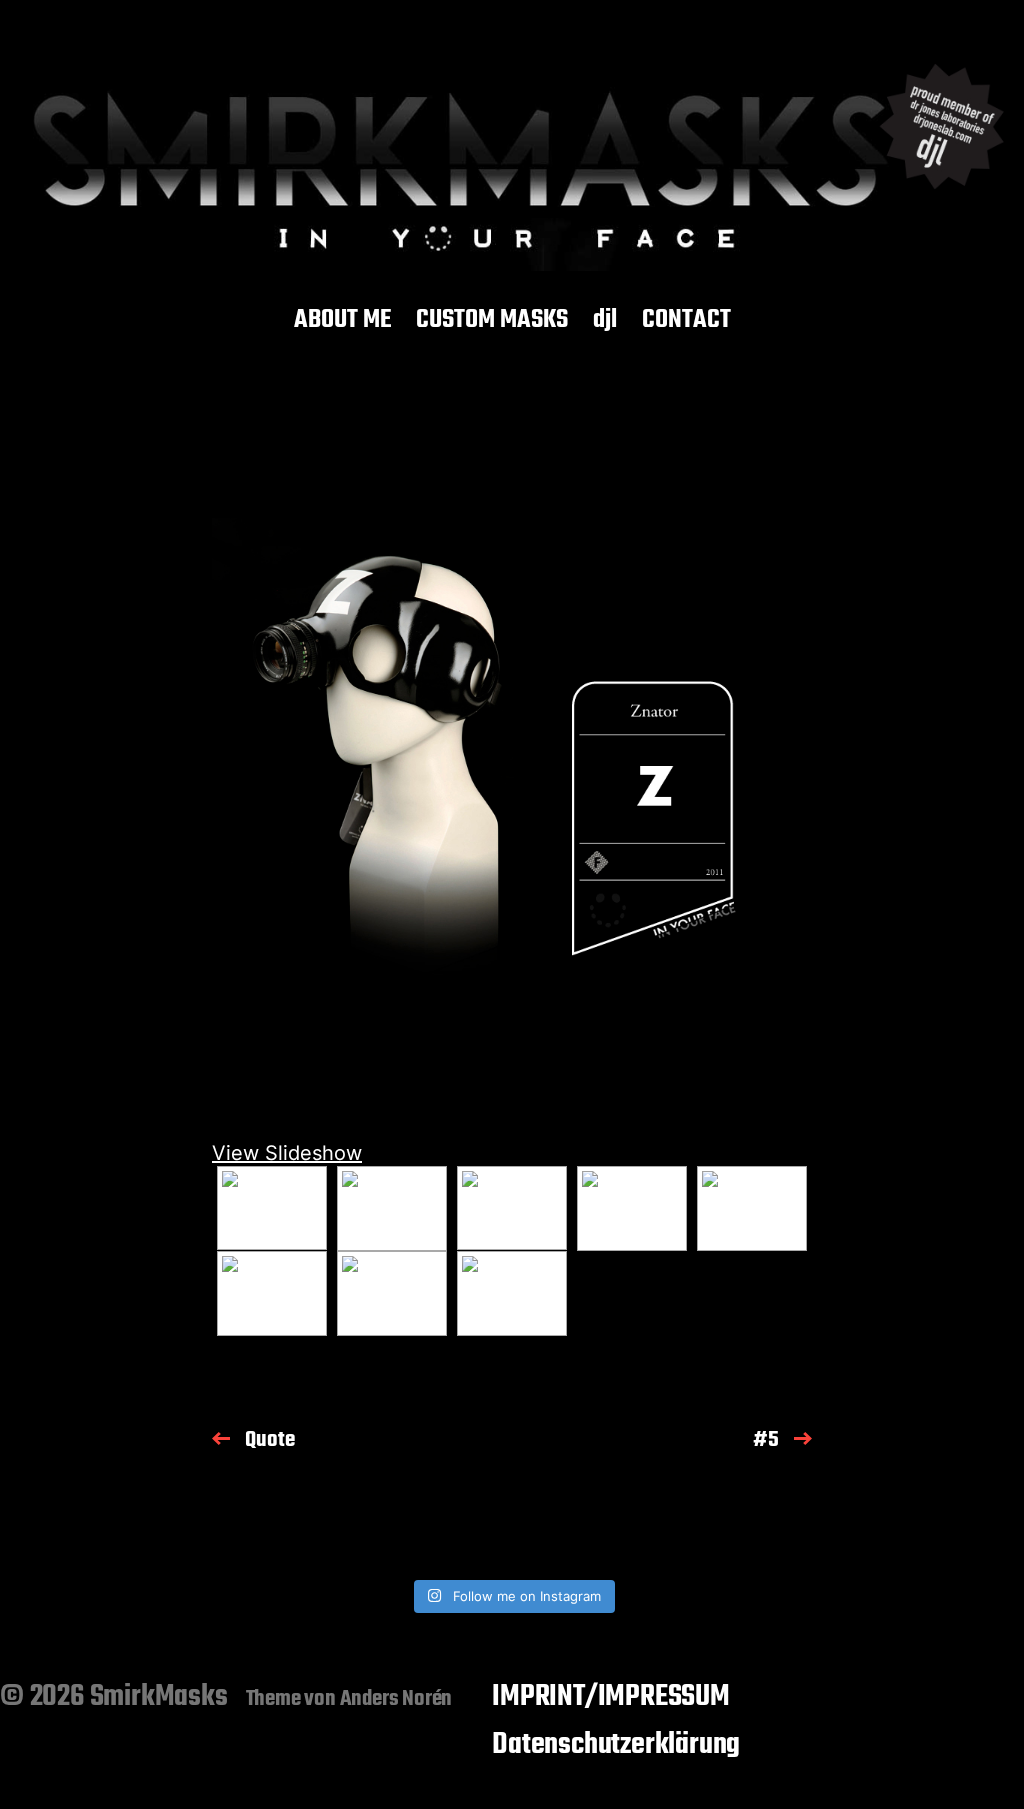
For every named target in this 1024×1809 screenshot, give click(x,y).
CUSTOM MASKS (492, 321)
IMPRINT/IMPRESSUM (611, 1697)
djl (605, 321)
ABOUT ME (342, 321)
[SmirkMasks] (512, 157)
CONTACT (686, 321)
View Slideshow (287, 1153)
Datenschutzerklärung (616, 1745)
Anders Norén (396, 1699)
